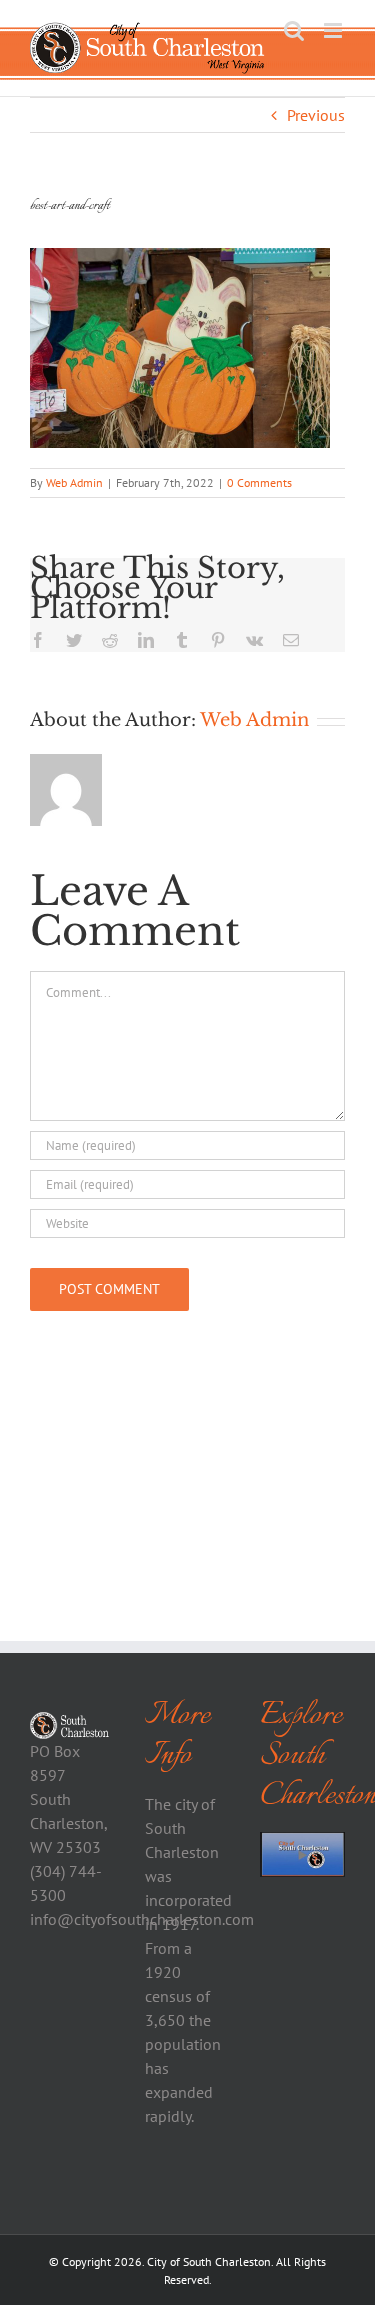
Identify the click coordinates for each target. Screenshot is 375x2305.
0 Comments (259, 482)
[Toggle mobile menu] (334, 30)
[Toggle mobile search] (294, 30)
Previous (316, 115)
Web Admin (74, 482)
